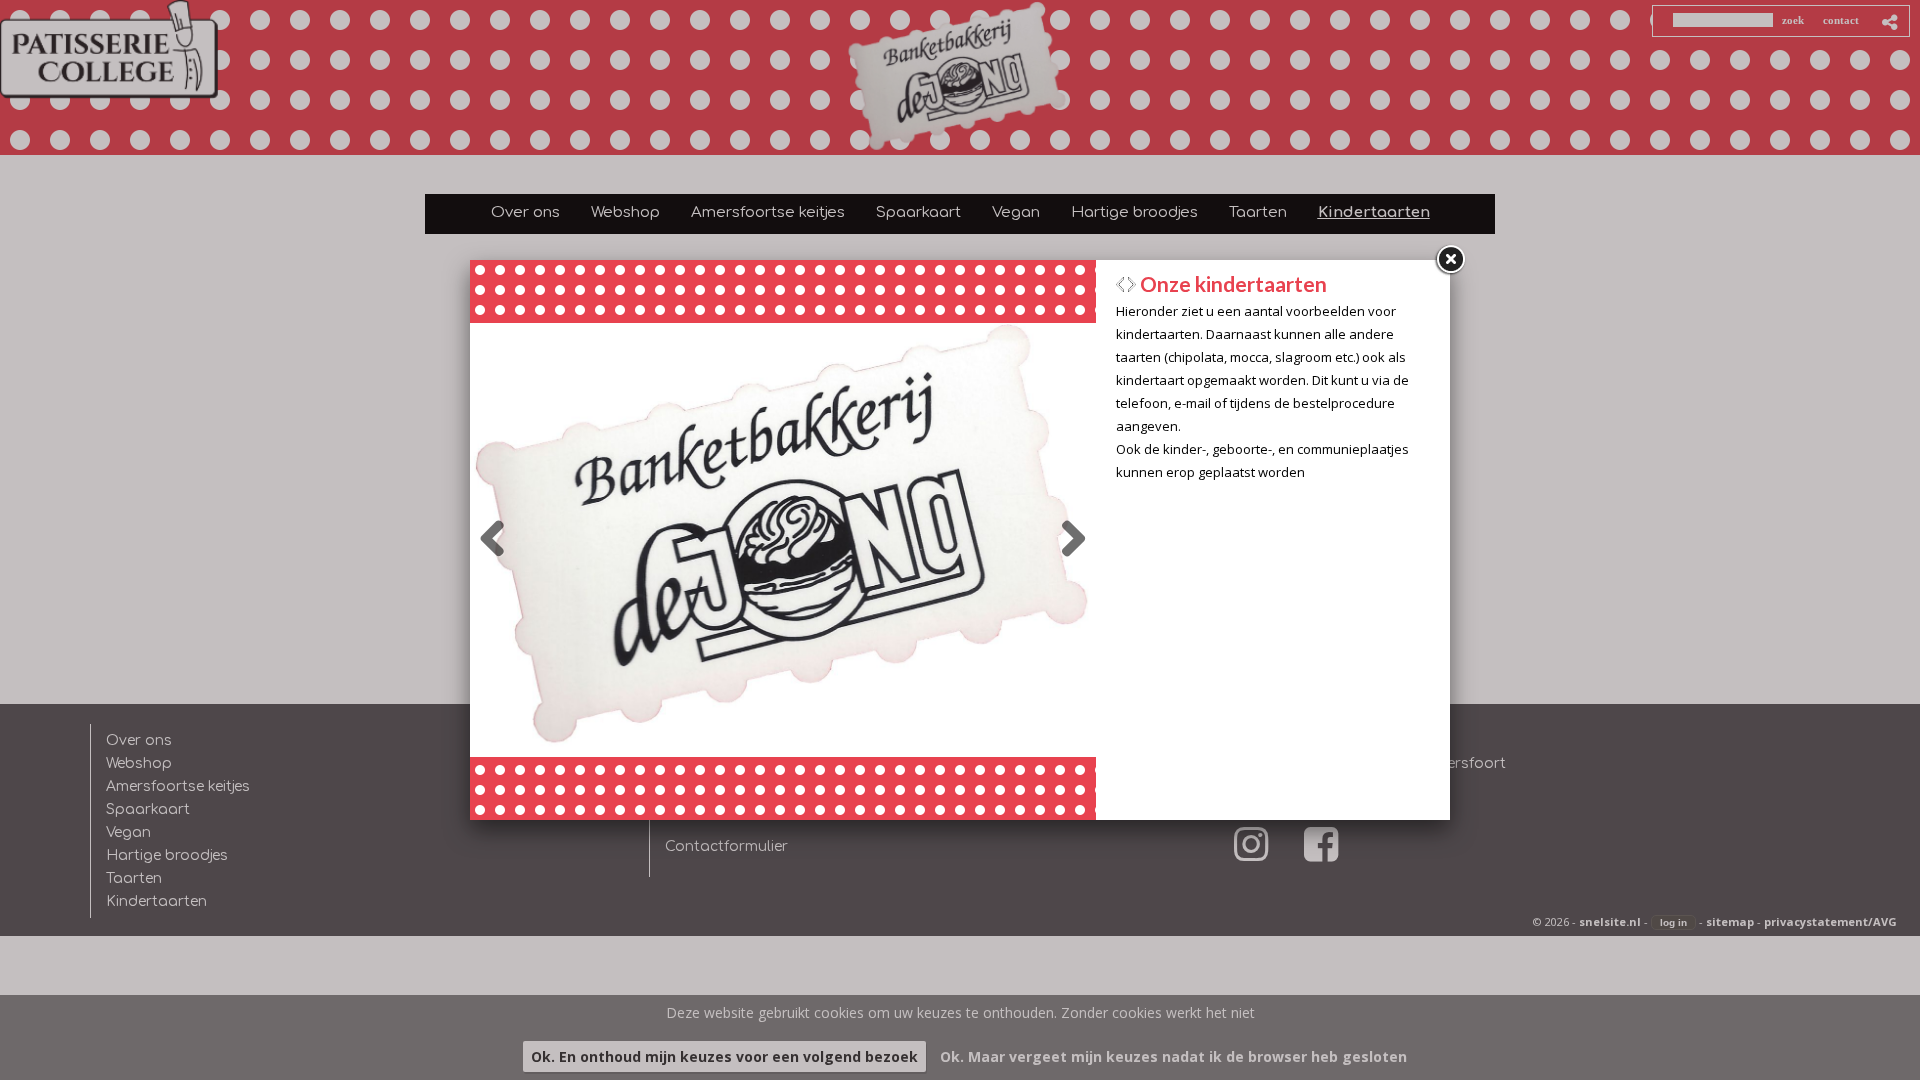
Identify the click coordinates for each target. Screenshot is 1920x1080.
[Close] (1450, 260)
